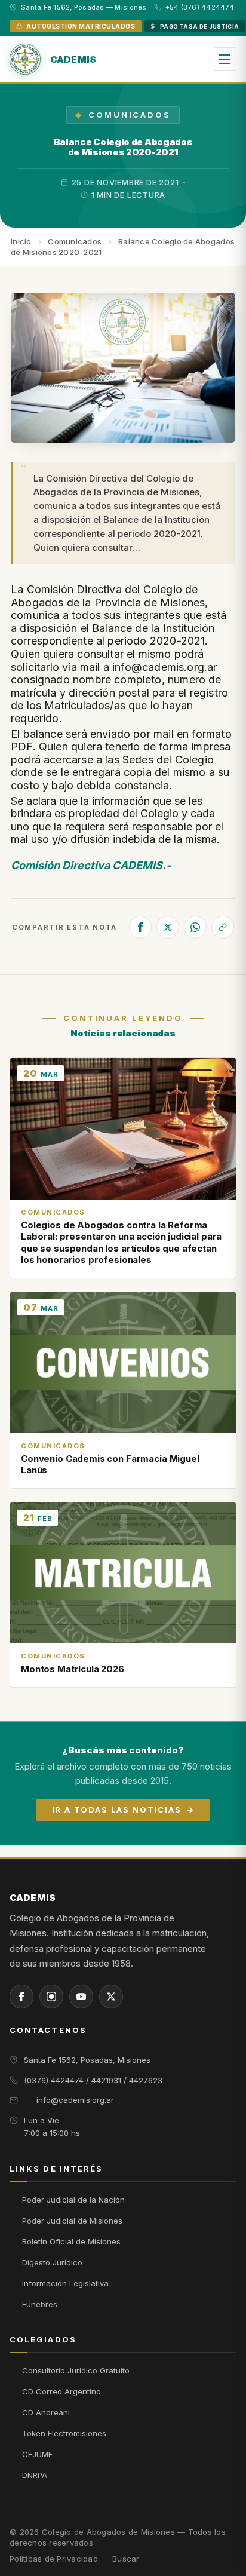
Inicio (21, 241)
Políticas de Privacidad (54, 2559)
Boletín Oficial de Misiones (71, 2241)
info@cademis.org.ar (75, 2100)
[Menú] (225, 59)
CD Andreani (46, 2412)
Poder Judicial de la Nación (73, 2200)
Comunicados (129, 115)
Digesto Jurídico (52, 2262)
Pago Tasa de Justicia (200, 27)
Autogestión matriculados (81, 26)
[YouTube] (81, 1997)
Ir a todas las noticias (117, 1810)
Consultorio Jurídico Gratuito (76, 2370)
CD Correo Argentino (61, 2391)
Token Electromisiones (64, 2433)
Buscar (126, 2559)
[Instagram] (51, 1997)
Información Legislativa (65, 2283)
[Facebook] (140, 927)
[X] (168, 927)
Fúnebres (40, 2304)
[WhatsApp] (195, 927)
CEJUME (37, 2454)
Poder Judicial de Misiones (72, 2221)
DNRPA (35, 2475)
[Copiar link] (223, 927)
